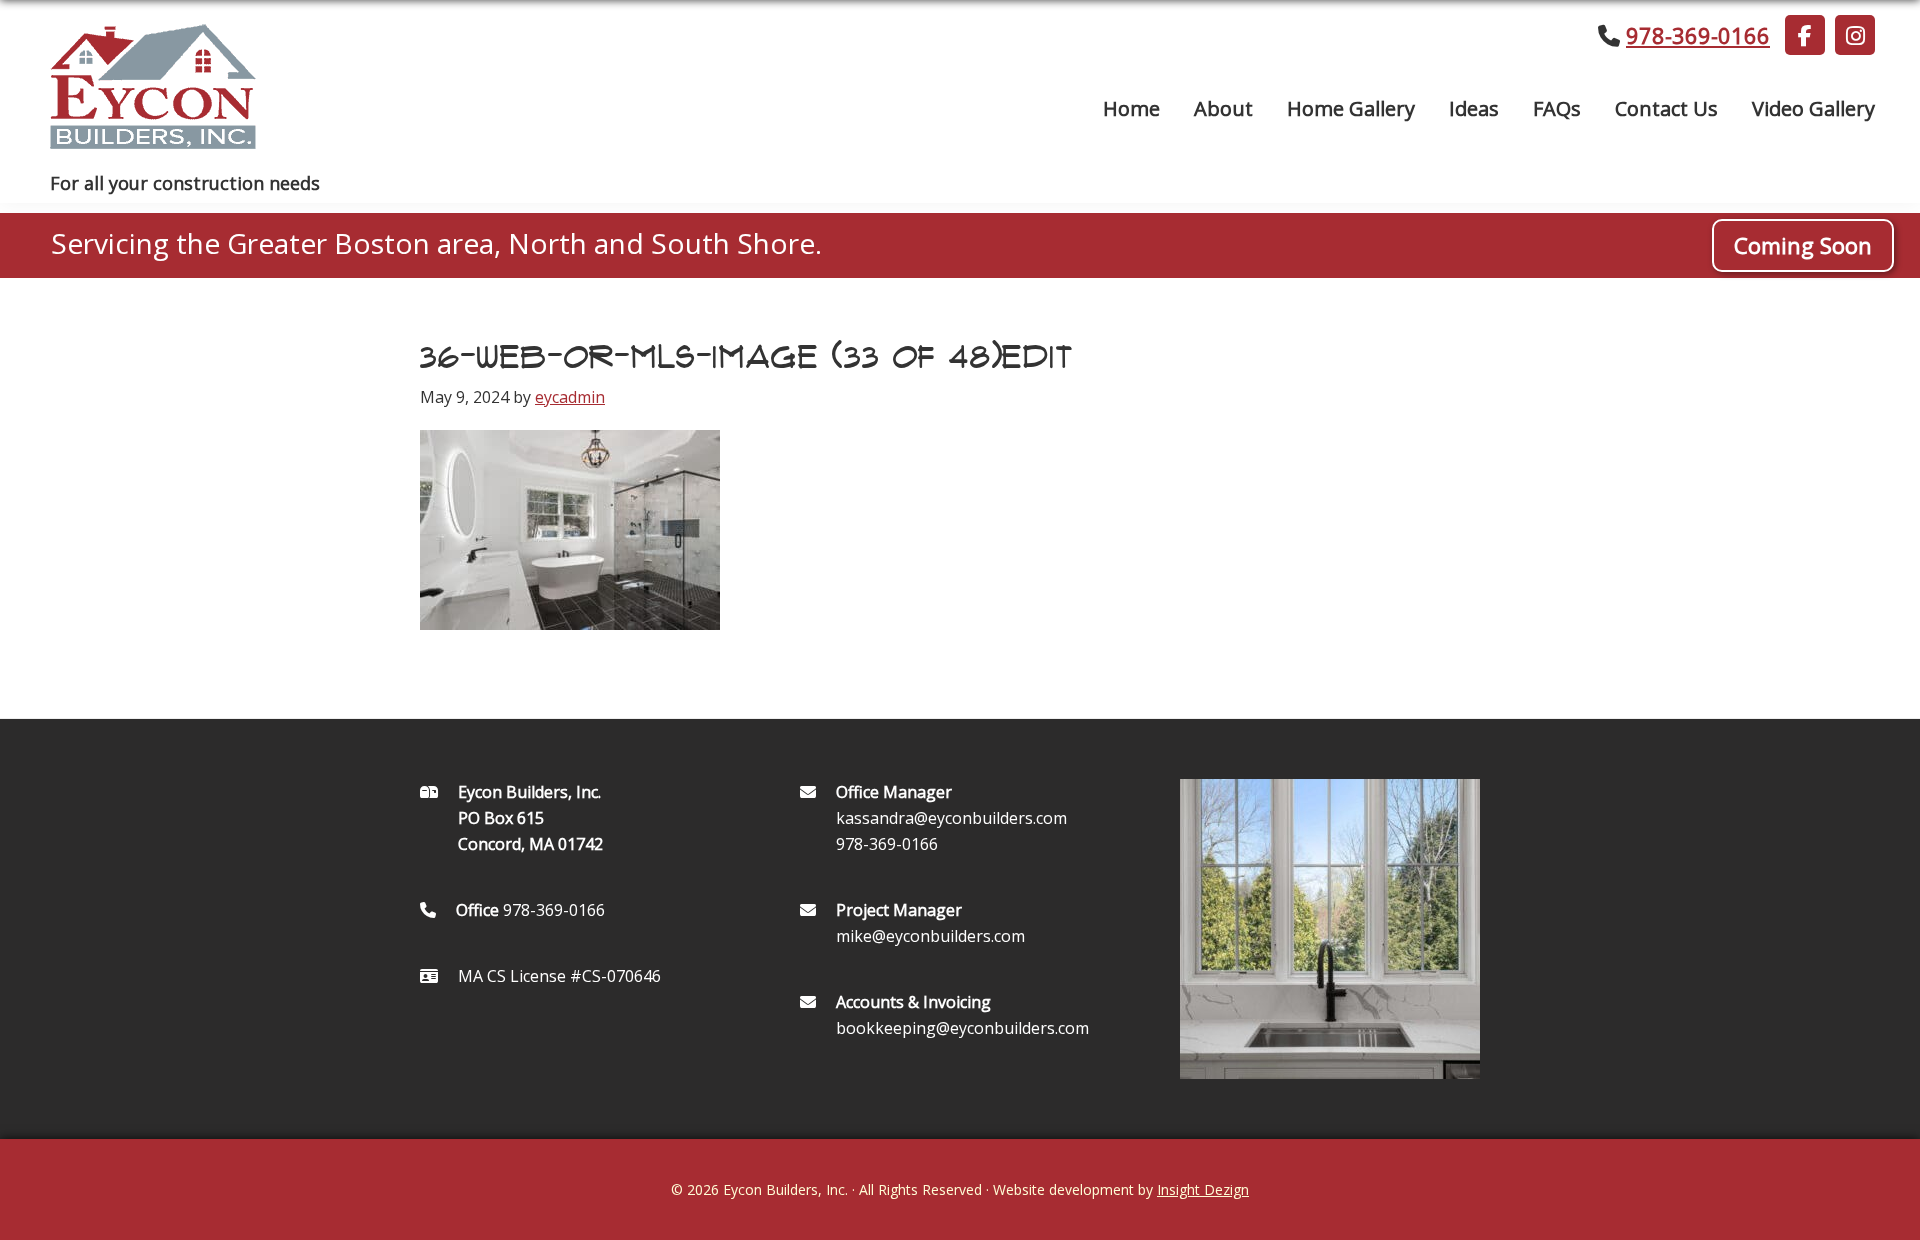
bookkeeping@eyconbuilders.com (962, 1028)
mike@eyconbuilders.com (930, 936)
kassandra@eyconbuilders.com (951, 818)
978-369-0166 (1698, 35)
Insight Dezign (1203, 1189)
